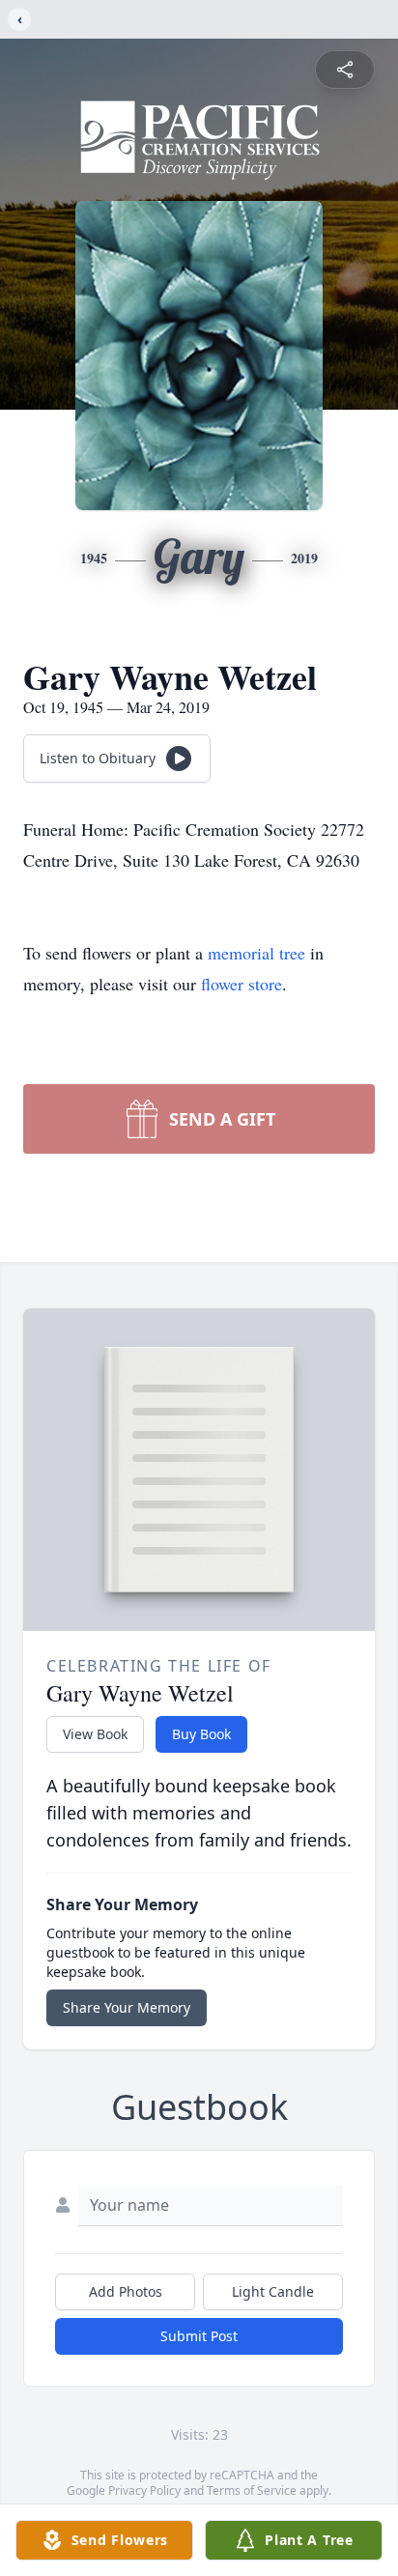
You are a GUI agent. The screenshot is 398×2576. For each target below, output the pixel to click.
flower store (242, 984)
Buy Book (201, 1734)
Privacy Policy (144, 2490)
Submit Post (199, 2336)
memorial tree (256, 953)
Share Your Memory (127, 2007)
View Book (95, 1734)
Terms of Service (252, 2490)
